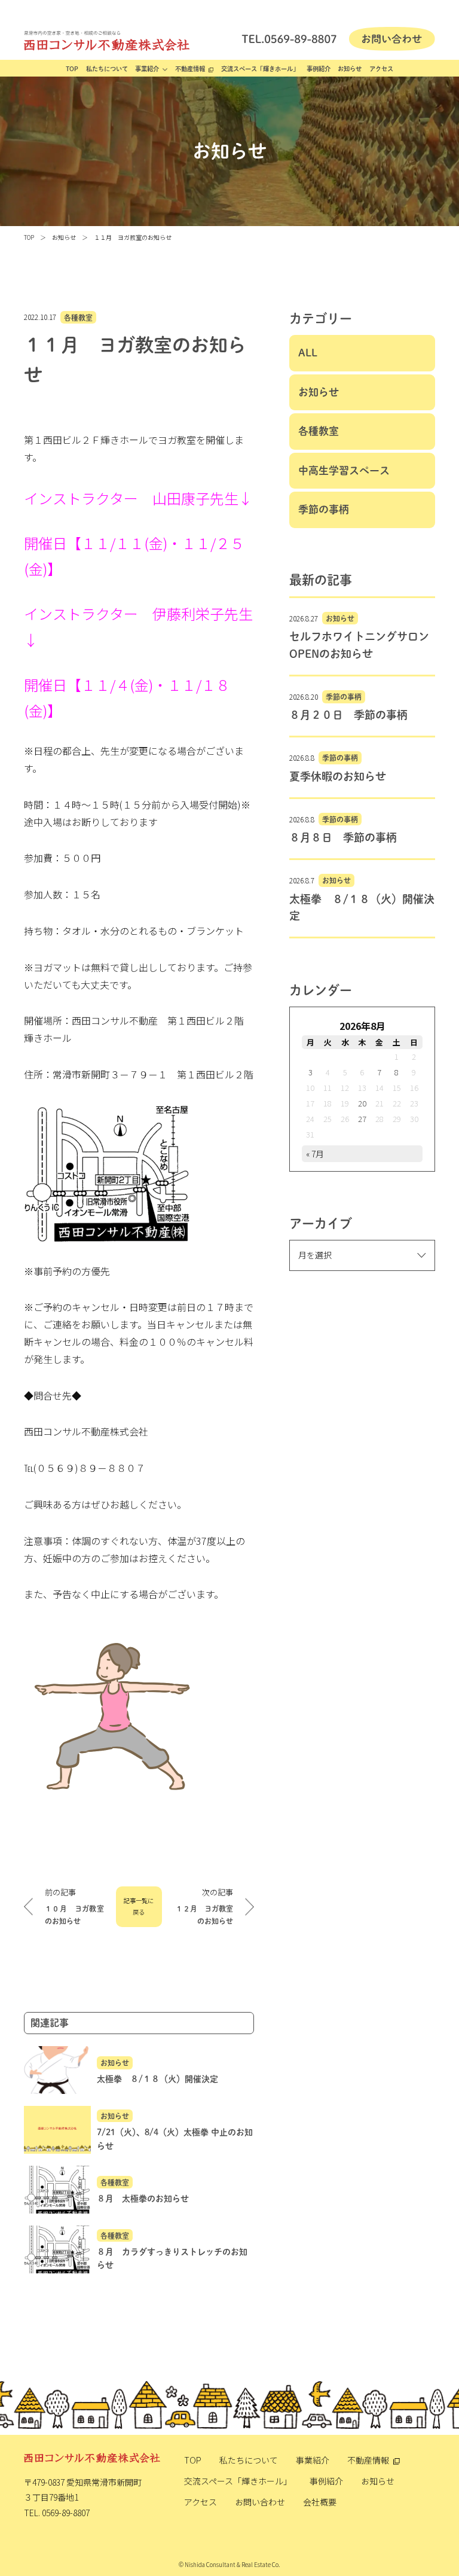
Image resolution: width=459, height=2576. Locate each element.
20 (362, 1103)
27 (362, 1119)
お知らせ (350, 69)
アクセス (381, 69)
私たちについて (107, 69)
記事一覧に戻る (139, 1906)
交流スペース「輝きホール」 (260, 69)
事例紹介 (319, 69)
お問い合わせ (260, 2502)
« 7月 (315, 1154)
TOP (72, 69)
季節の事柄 (324, 509)
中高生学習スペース (344, 470)
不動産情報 (190, 69)
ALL (308, 353)
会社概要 (320, 2502)
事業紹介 (147, 69)
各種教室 (78, 317)
